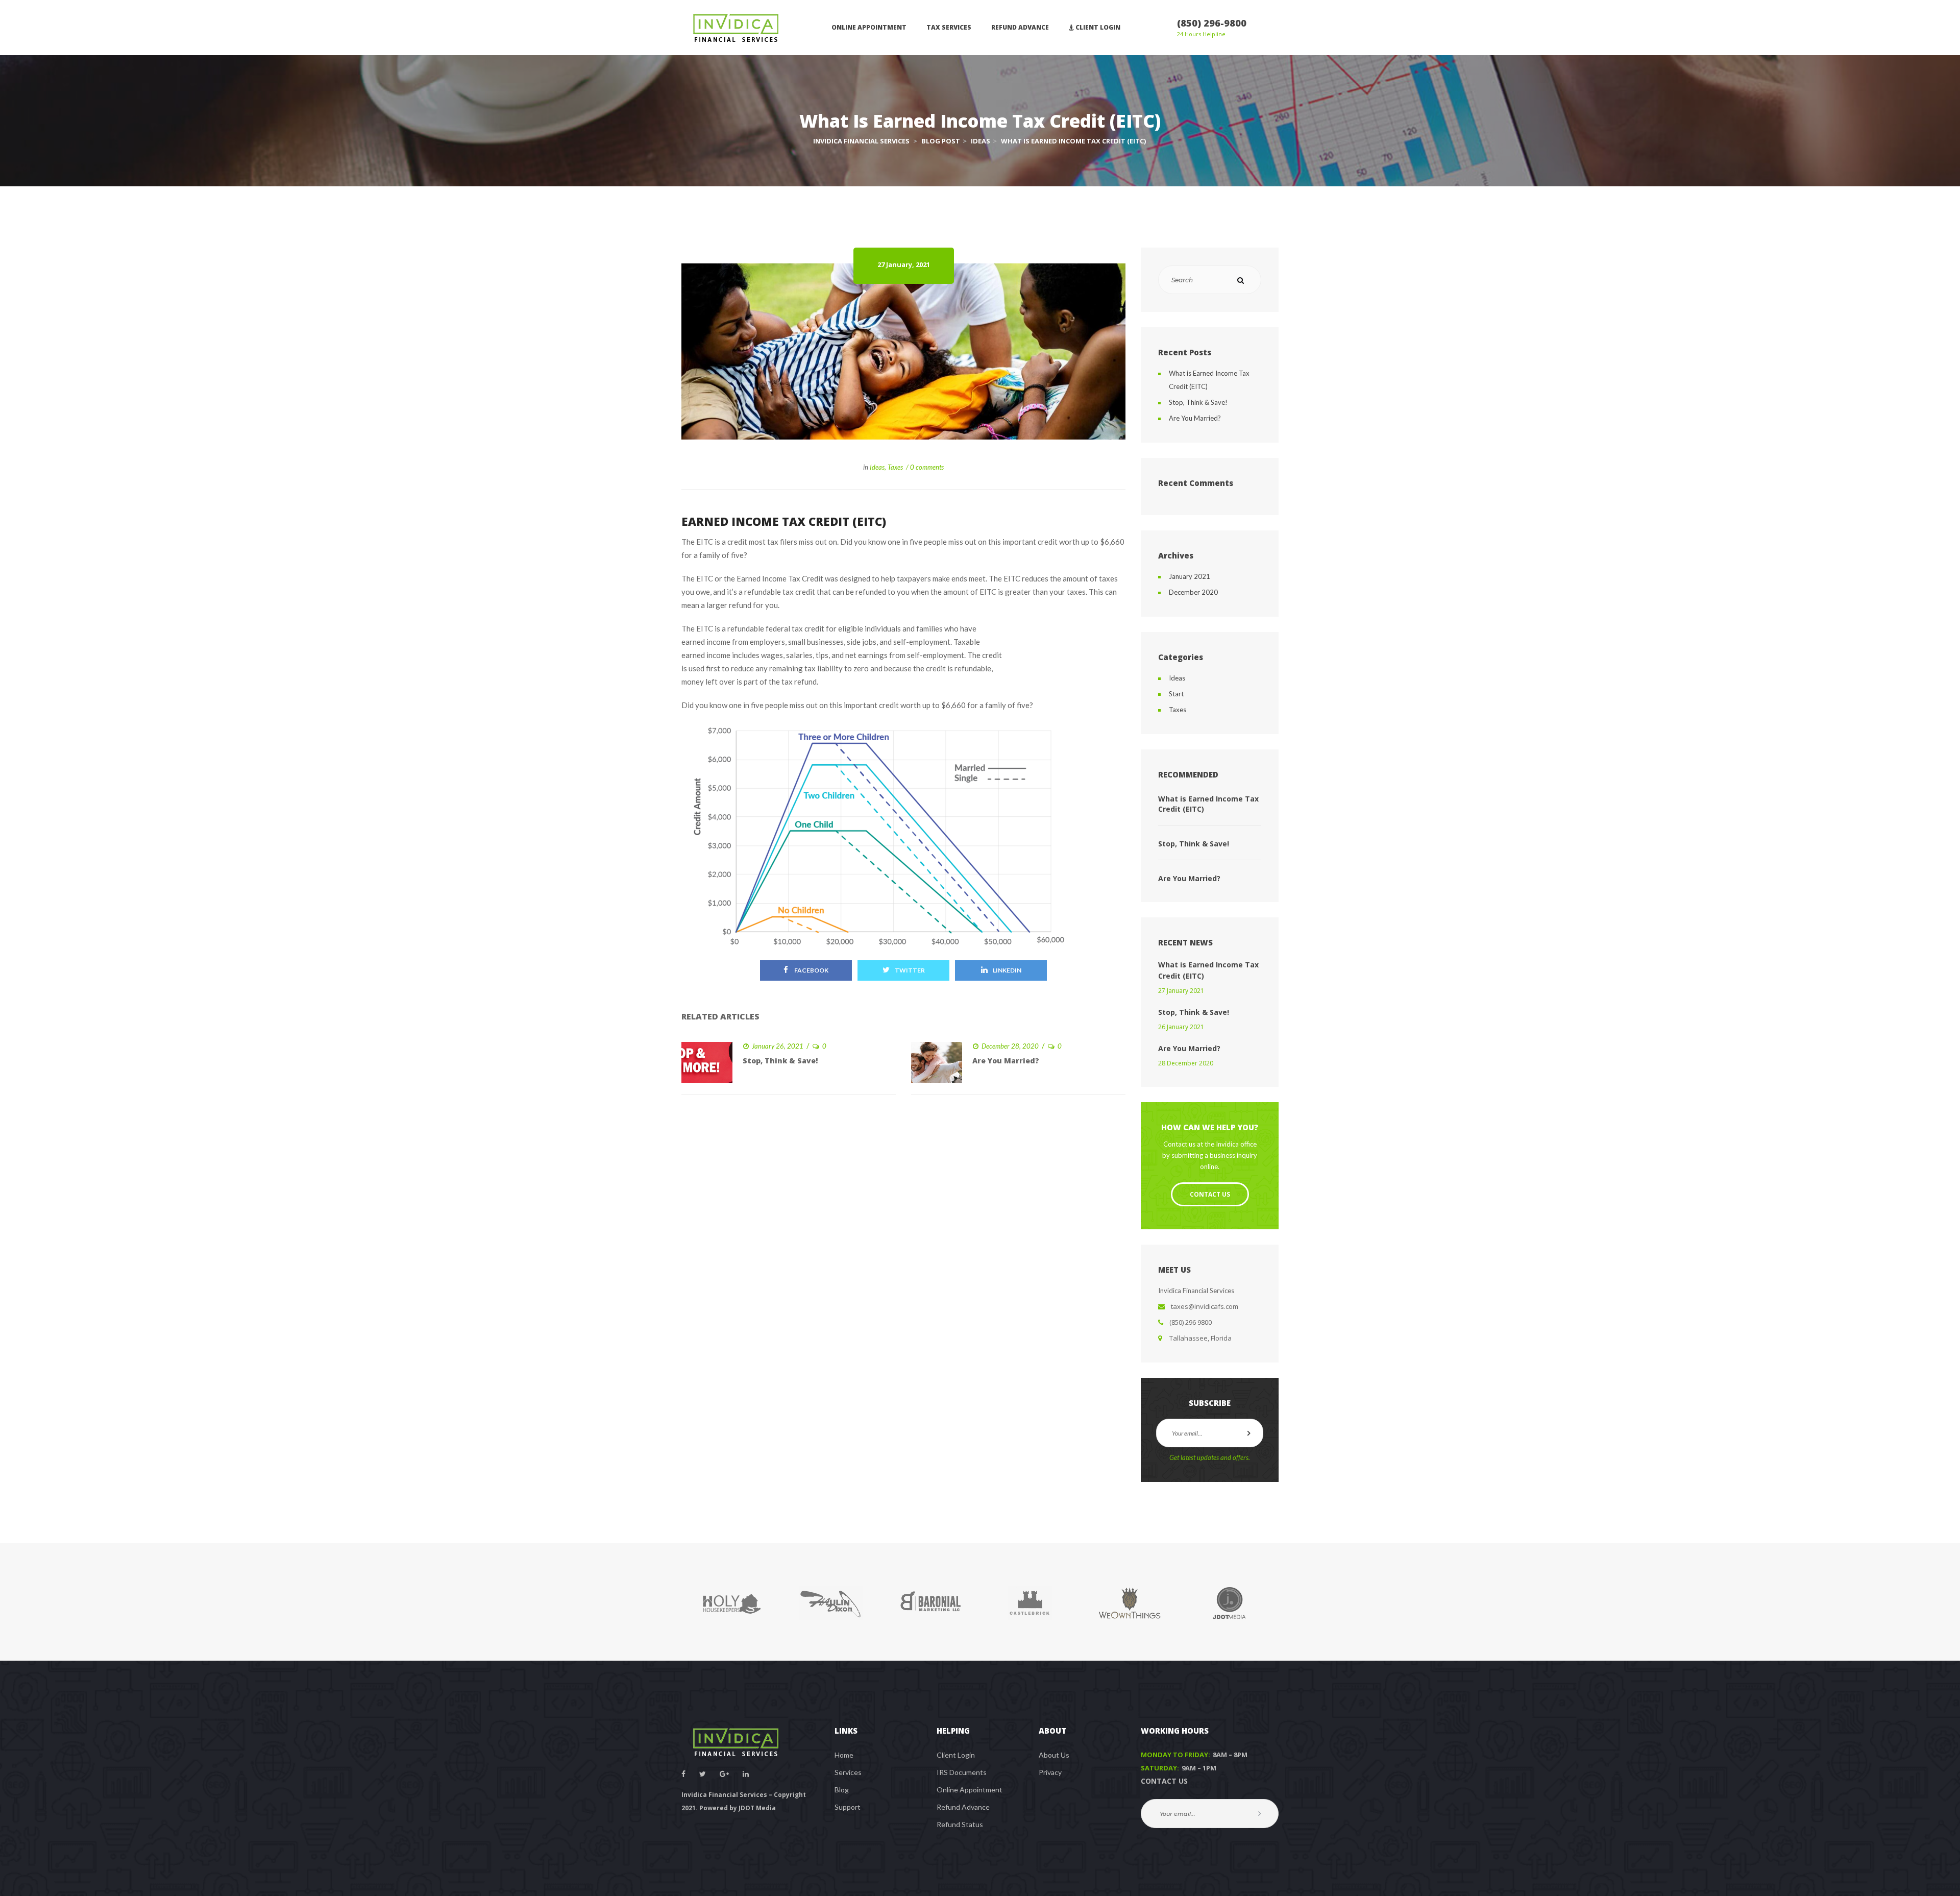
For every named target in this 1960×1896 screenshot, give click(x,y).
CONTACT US (1164, 1781)
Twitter (910, 970)
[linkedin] (746, 1774)
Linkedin (1007, 970)
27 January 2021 (1181, 991)
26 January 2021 (1181, 1027)
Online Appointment (970, 1790)
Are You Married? (1006, 1061)
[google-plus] (724, 1774)
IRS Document (962, 1772)
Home (844, 1755)
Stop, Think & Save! (780, 1061)
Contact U (1210, 1194)
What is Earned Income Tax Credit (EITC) (1208, 804)
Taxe (895, 467)
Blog (842, 1790)
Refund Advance (963, 1807)
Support (848, 1807)
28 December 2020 (1186, 1063)
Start (1176, 694)
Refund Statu (960, 1824)
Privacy (1050, 1772)
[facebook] (683, 1774)
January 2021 (1190, 576)
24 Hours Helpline (1201, 34)
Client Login (956, 1755)
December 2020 (1193, 592)
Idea (877, 467)
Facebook (811, 970)
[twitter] (703, 1774)
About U (1054, 1755)
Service (848, 1772)
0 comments (927, 467)
